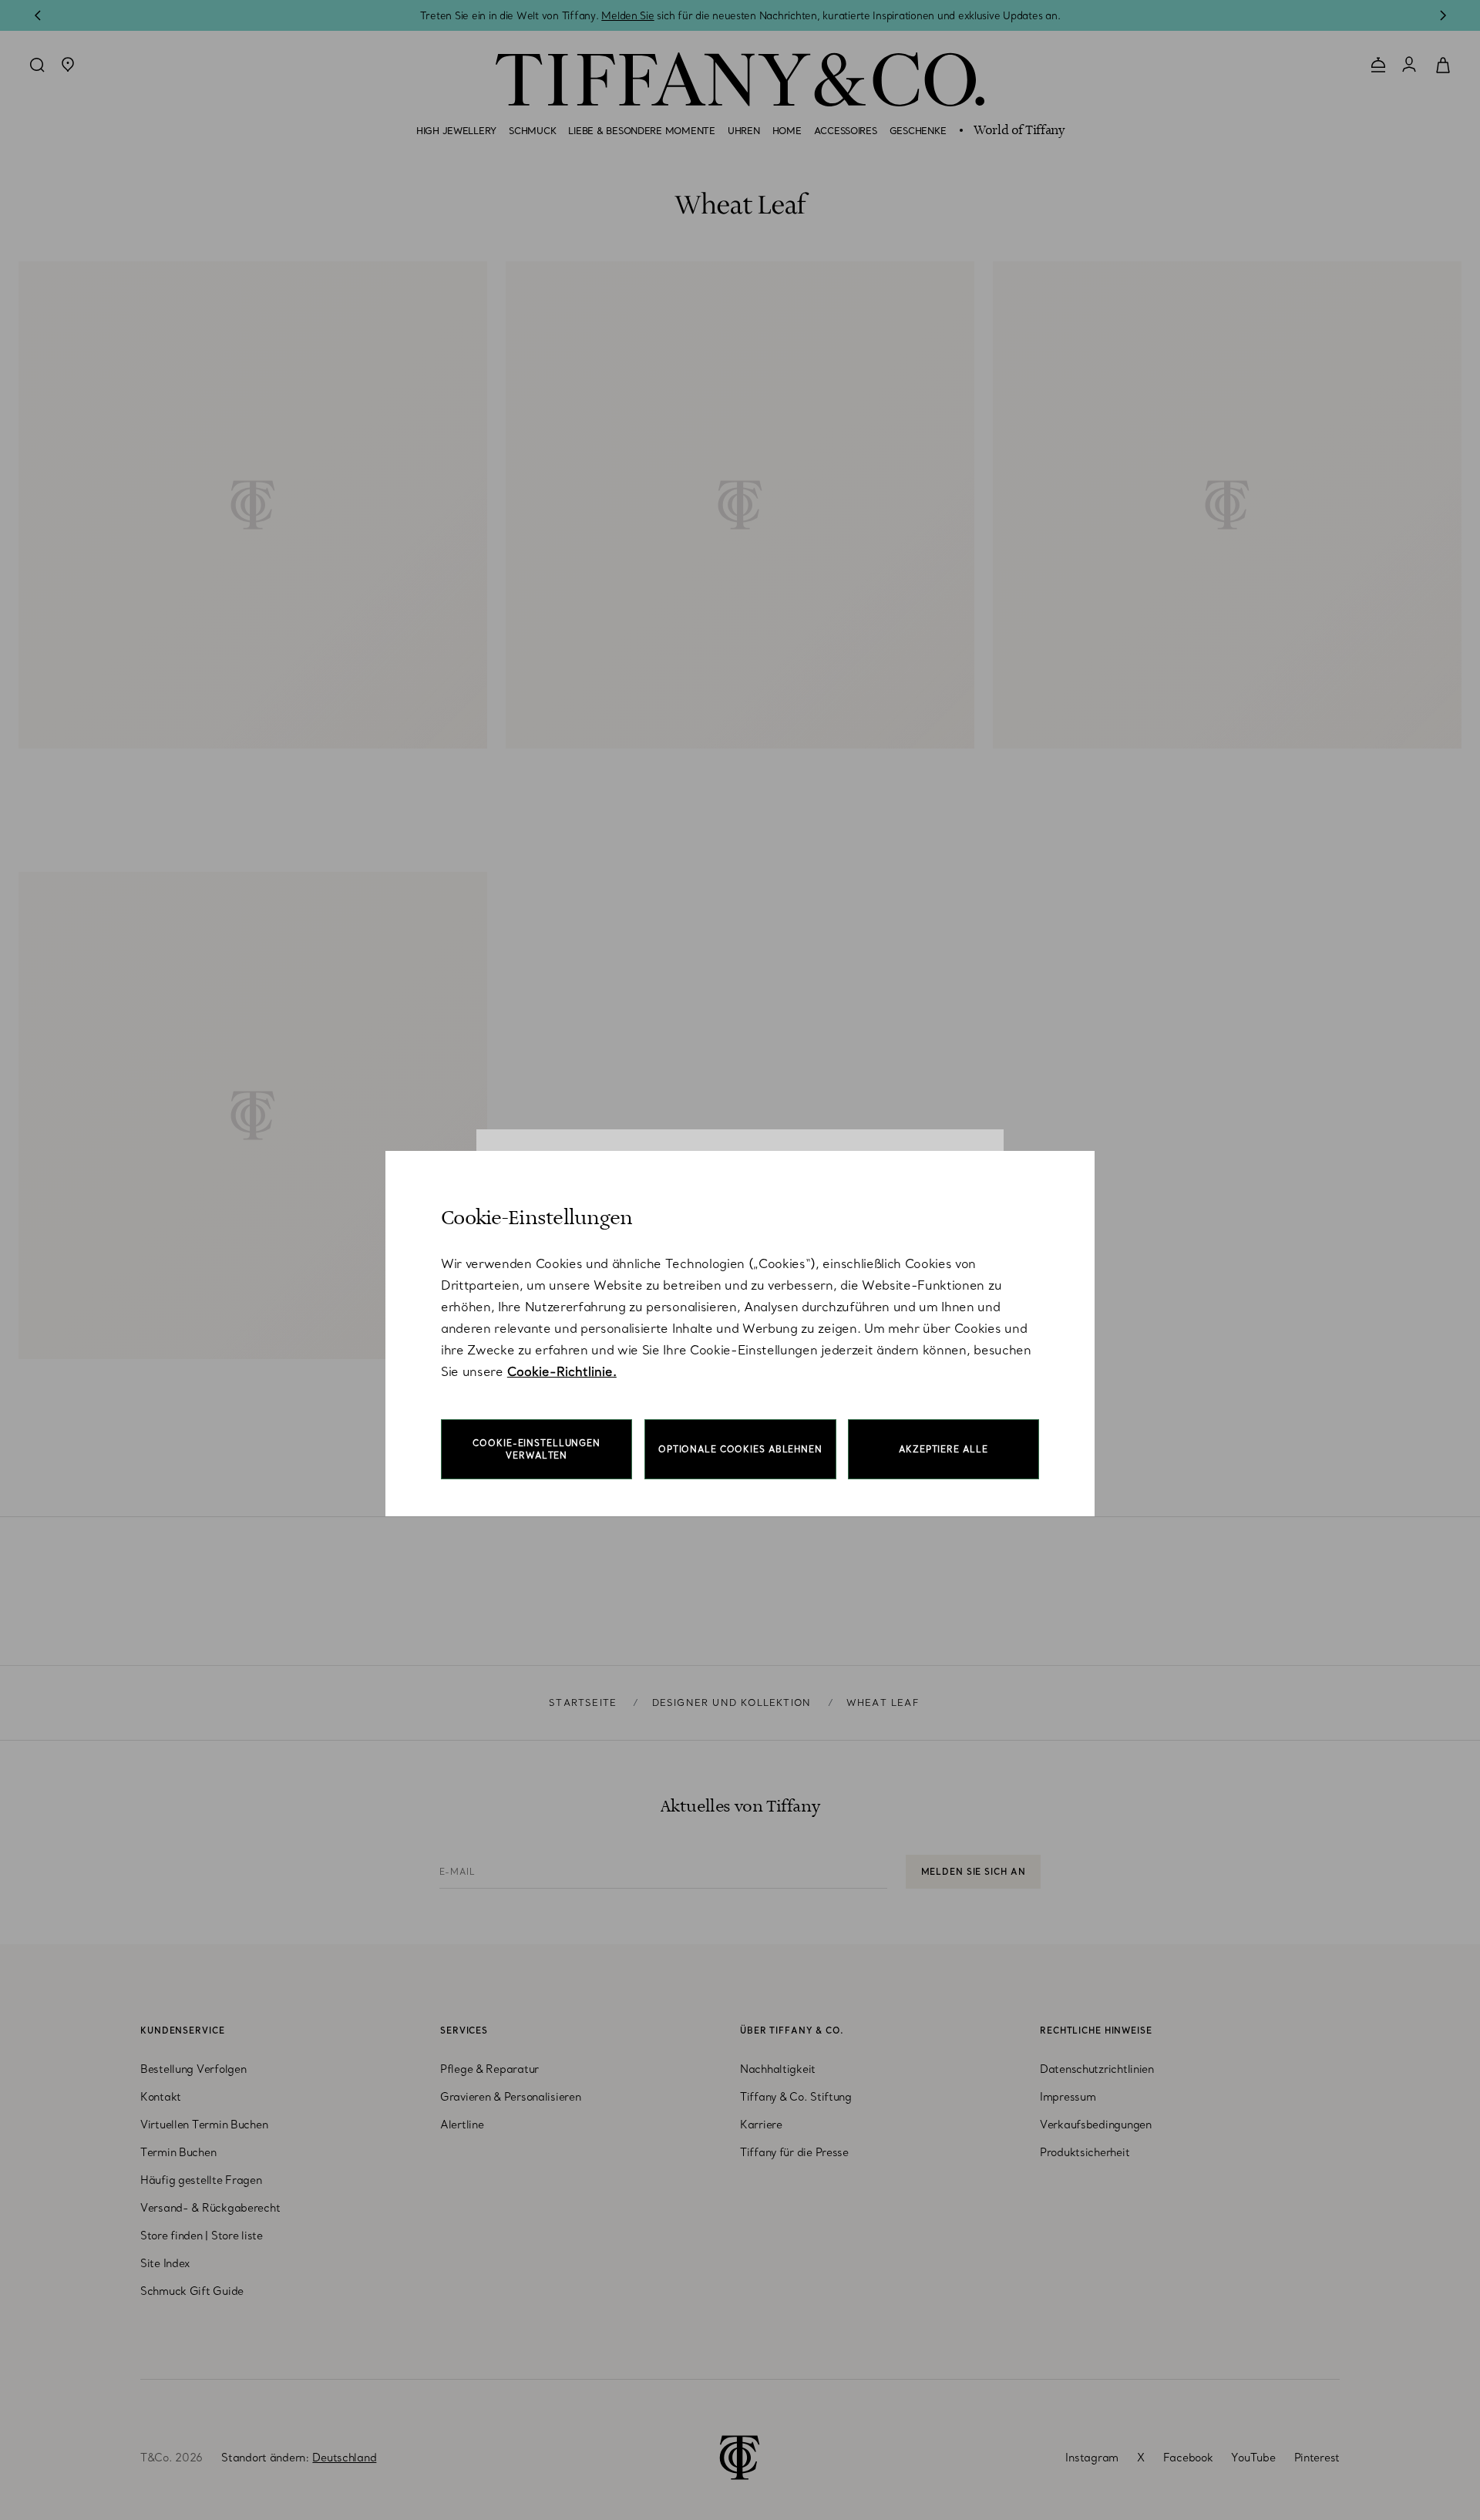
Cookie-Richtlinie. (562, 1371)
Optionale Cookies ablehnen (740, 1449)
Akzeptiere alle (943, 1449)
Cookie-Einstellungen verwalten (536, 1449)
